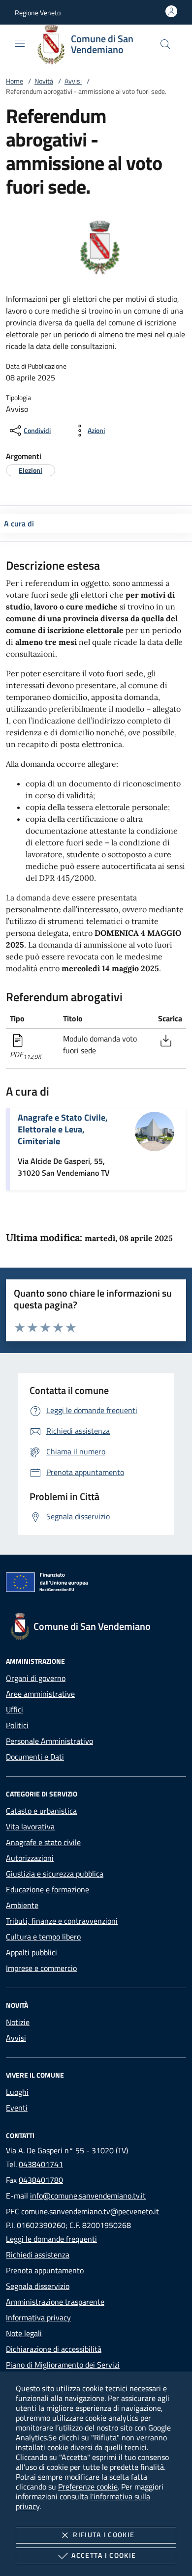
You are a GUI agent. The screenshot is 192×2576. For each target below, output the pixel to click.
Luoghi (17, 2092)
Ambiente (22, 1905)
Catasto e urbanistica (41, 1811)
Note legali (24, 2333)
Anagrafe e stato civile (43, 1842)
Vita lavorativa (30, 1826)
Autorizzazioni (30, 1858)
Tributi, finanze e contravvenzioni (62, 1921)
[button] (38, 13)
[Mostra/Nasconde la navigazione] (20, 43)
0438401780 (41, 2180)
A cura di (19, 523)
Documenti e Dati (35, 1757)
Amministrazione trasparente (55, 2302)
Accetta (104, 2555)
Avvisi (73, 81)
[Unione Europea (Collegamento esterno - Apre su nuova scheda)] (96, 1584)
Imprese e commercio (41, 1968)
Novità (44, 81)
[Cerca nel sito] (165, 44)
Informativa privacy (38, 2317)
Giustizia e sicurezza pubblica (55, 1874)
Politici (17, 1725)
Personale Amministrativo (49, 1741)
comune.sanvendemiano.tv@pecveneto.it (90, 2211)
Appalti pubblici (32, 1952)
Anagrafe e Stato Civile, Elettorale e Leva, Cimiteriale (63, 1129)
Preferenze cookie (88, 2487)
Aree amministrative (40, 1694)
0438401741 (41, 2164)
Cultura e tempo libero (43, 1937)
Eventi (17, 2108)
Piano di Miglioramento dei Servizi (63, 2365)
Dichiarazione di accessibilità (54, 2349)
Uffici (15, 1709)
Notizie (18, 2022)
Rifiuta (104, 2534)
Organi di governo (36, 1678)
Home (15, 81)
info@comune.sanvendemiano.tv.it (88, 2196)
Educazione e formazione (48, 1889)
